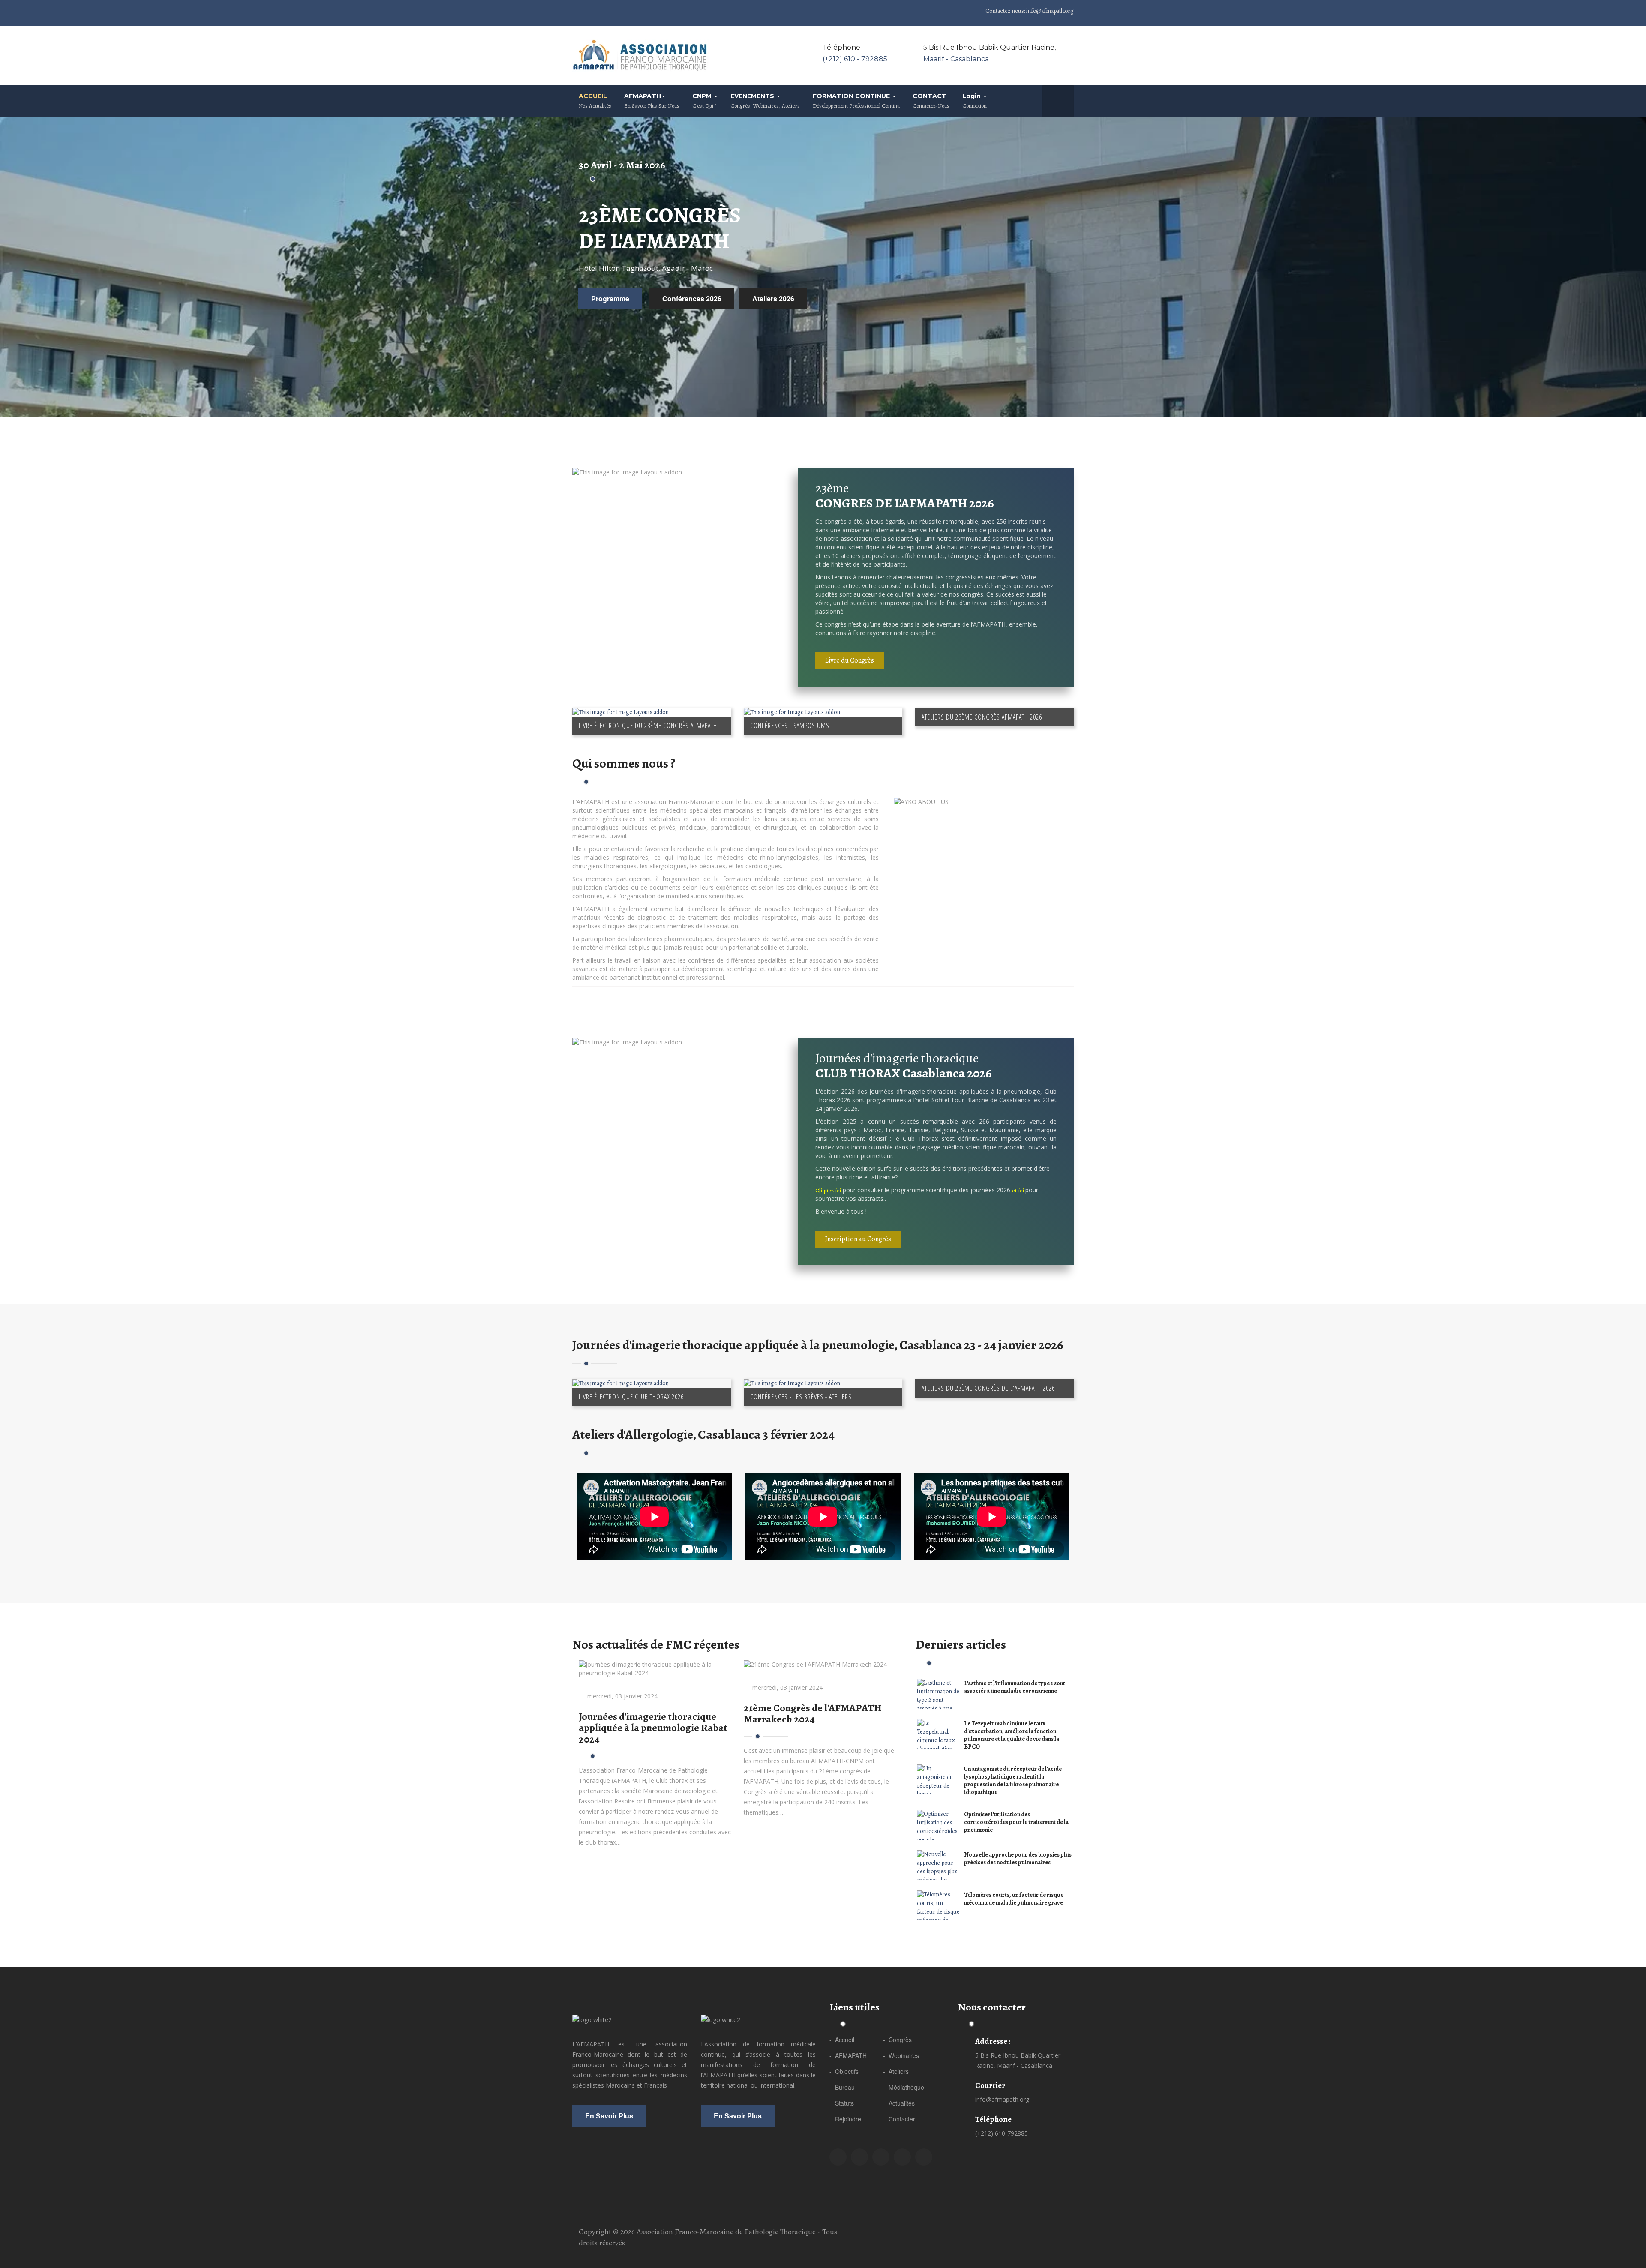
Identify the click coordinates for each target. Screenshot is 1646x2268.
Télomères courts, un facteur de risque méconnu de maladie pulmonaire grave (1014, 1899)
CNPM (704, 101)
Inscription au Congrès (858, 1239)
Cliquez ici (828, 1190)
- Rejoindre (845, 2119)
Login (975, 101)
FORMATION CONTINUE (856, 101)
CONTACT (931, 101)
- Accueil (842, 2040)
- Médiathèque (904, 2087)
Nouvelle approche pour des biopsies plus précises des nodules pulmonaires (1018, 1858)
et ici (1019, 1190)
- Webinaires (901, 2055)
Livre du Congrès (850, 660)
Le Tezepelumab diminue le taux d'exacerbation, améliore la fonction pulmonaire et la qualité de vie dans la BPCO (1012, 1735)
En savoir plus (609, 2116)
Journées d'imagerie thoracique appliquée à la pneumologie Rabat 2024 (653, 1728)
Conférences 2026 (692, 298)
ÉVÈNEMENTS (765, 101)
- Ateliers (896, 2071)
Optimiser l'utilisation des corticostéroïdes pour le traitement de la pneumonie (1016, 1822)
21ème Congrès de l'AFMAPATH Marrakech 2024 (813, 1713)
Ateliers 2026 (773, 298)
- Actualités (899, 2103)
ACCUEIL (595, 101)
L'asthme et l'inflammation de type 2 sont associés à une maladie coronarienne (1015, 1687)
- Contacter (899, 2119)
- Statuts (842, 2103)
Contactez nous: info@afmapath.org (1029, 11)
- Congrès (897, 2040)
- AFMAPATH (848, 2055)
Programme (610, 298)
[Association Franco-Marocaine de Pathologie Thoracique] (641, 55)
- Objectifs (844, 2071)
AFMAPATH (652, 101)
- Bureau (842, 2087)
